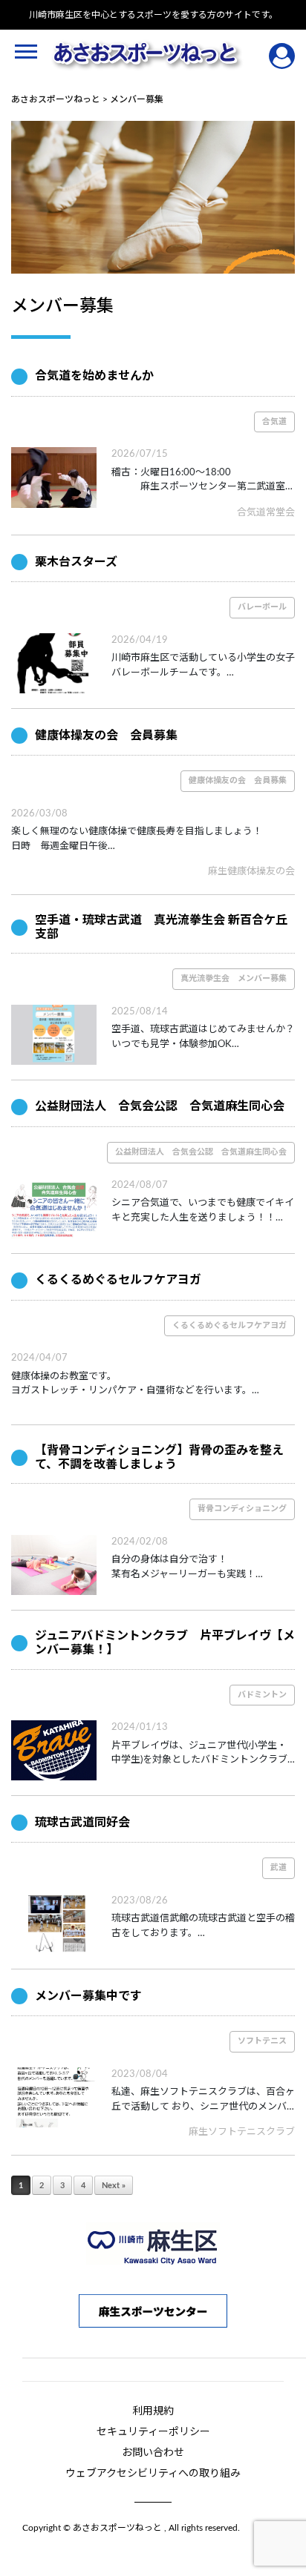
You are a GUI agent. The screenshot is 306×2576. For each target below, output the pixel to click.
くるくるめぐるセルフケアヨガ (118, 1280)
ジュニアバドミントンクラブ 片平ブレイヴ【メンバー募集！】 (165, 1643)
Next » (114, 2186)
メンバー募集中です (88, 1996)
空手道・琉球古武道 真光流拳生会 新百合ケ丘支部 (161, 927)
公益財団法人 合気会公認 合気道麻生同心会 (160, 1106)
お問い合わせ (153, 2453)
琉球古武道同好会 (82, 1823)
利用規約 (153, 2411)
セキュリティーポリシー (153, 2432)
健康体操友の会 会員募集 (106, 736)
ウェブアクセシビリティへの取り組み (153, 2474)
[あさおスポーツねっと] (147, 56)
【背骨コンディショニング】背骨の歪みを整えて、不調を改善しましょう (159, 1457)
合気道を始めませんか (94, 376)
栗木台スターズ (76, 562)
